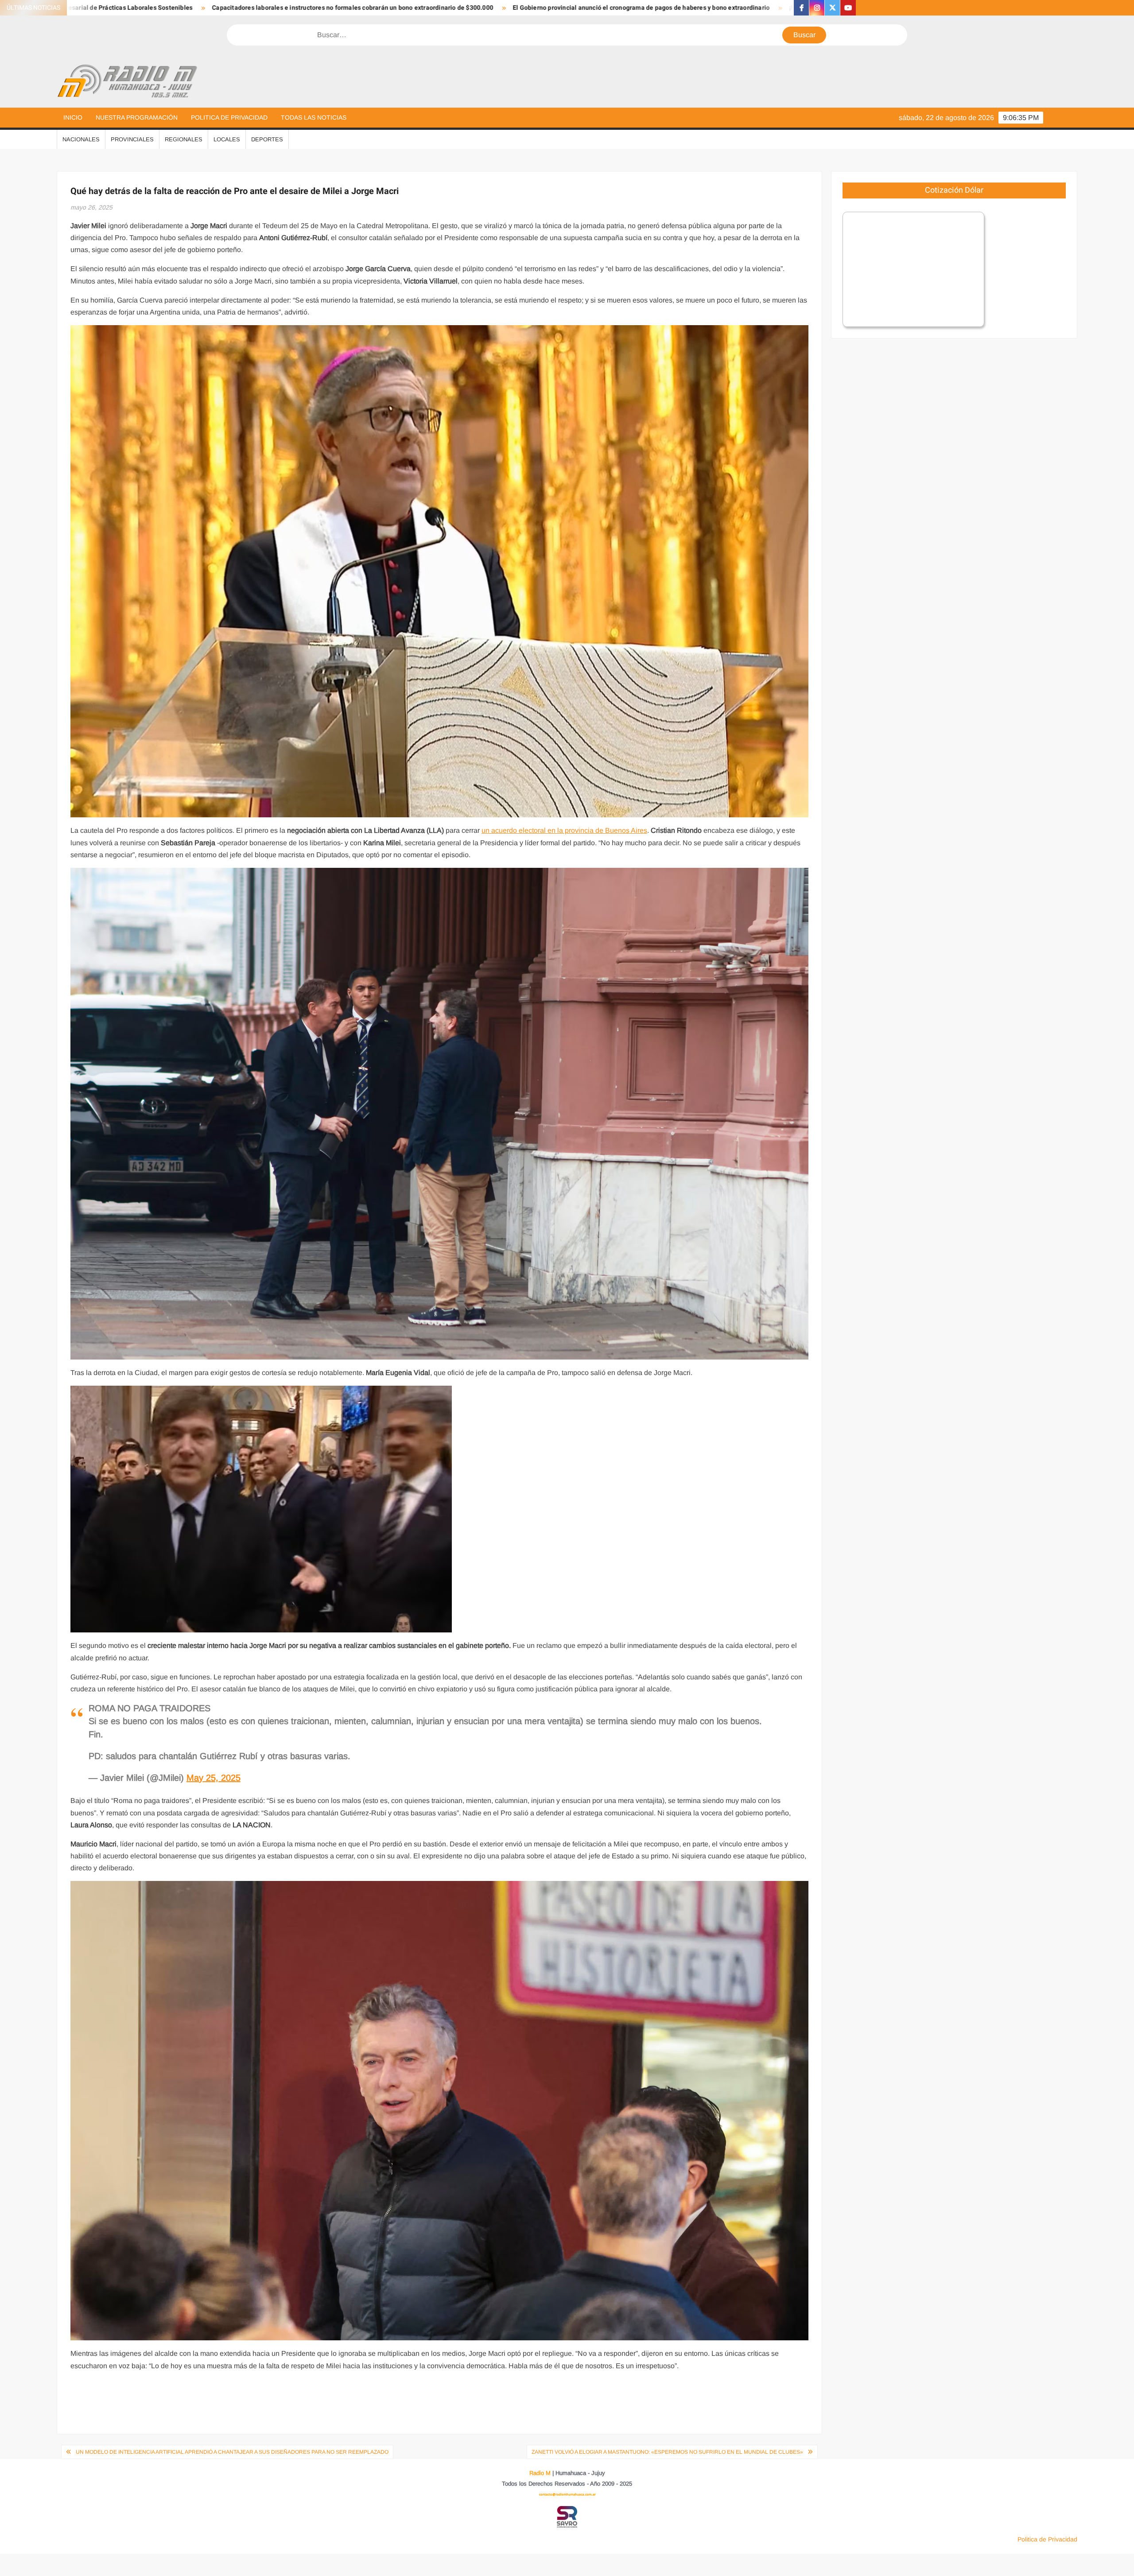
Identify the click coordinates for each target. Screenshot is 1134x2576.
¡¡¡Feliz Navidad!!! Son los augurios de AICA (735, 8)
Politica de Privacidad (229, 117)
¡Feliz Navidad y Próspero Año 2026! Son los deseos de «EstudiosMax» (551, 8)
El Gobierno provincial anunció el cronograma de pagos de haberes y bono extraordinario (302, 8)
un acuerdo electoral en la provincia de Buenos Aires (564, 830)
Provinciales (132, 139)
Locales (227, 139)
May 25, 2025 (214, 1778)
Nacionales (81, 139)
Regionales (184, 139)
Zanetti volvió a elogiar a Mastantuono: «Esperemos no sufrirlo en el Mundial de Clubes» (667, 2452)
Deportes (267, 139)
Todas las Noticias (314, 117)
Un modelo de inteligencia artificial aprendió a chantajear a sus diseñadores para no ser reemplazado (232, 2452)
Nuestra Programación (137, 117)
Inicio (73, 117)
